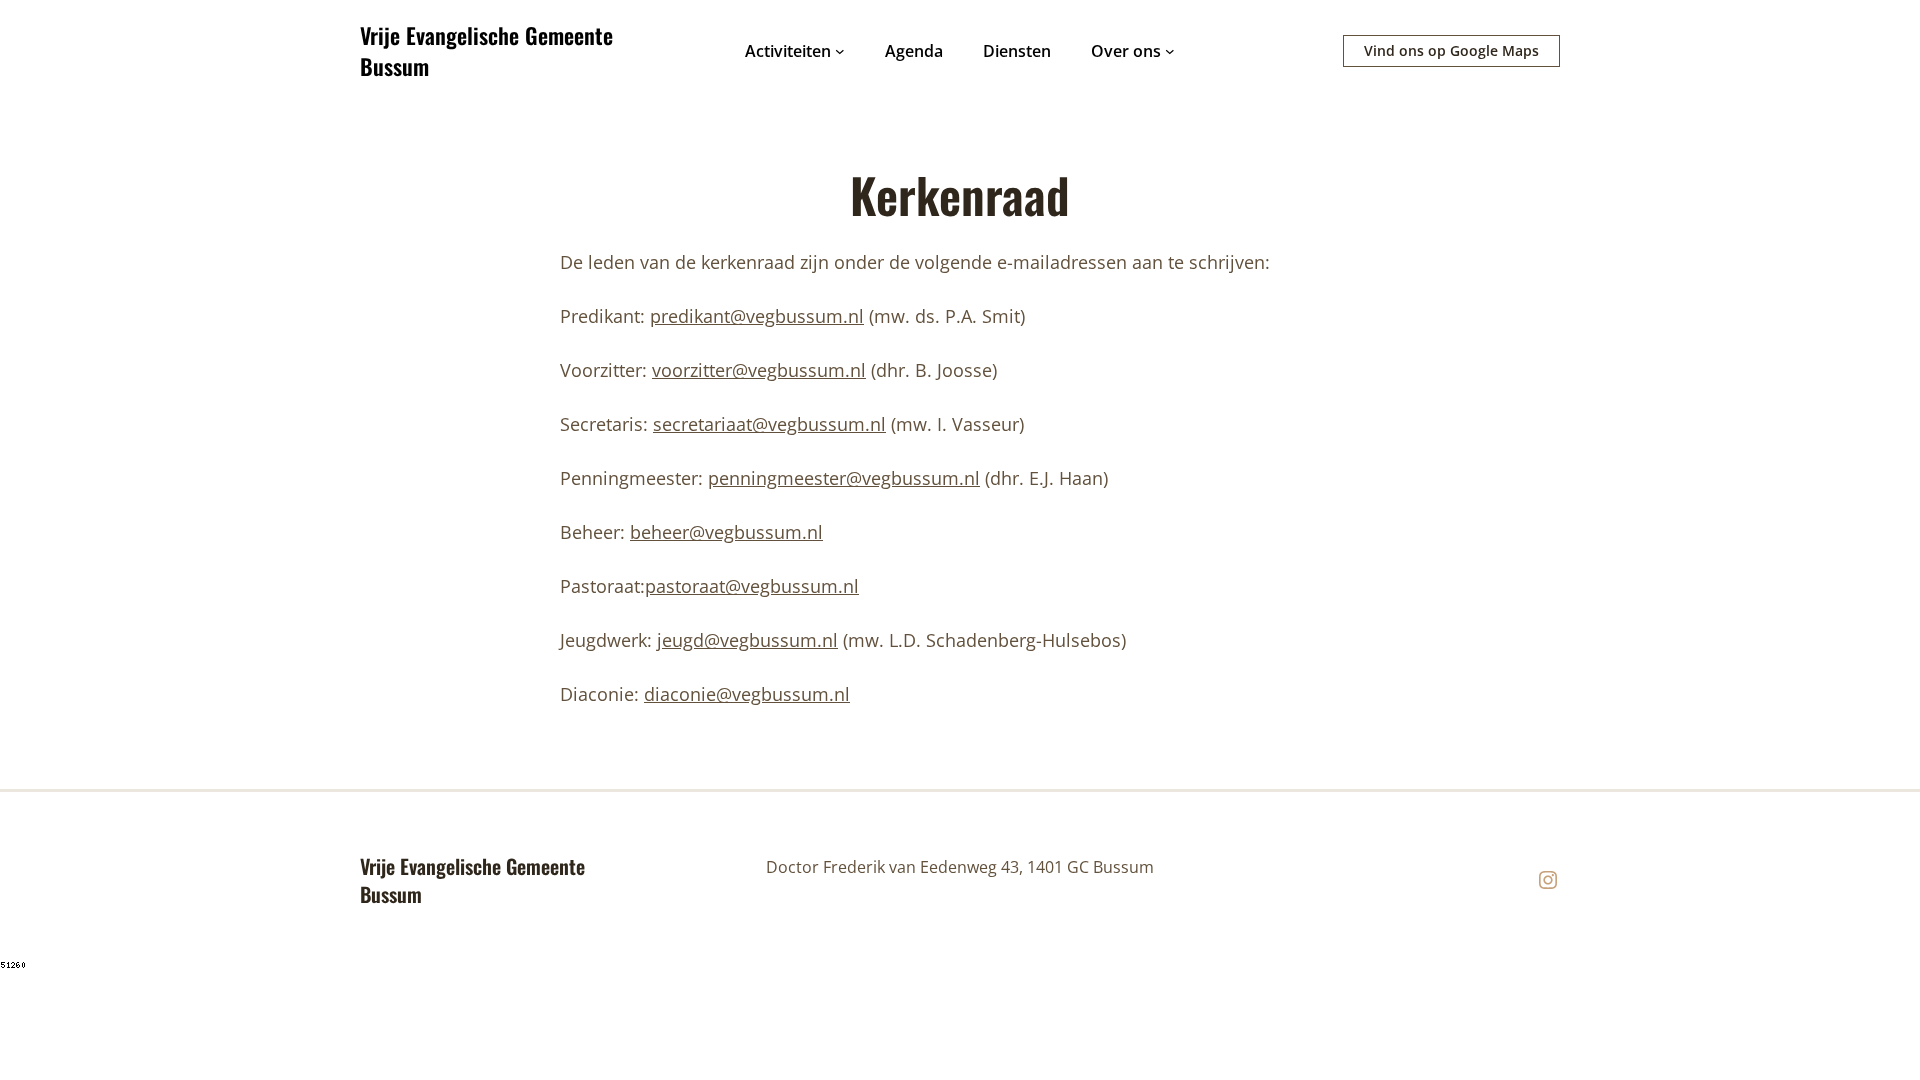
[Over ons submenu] (1170, 51)
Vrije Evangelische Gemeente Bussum (486, 50)
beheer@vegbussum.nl (726, 532)
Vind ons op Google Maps (1451, 50)
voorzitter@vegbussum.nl (759, 370)
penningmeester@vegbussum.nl (844, 478)
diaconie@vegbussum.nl (747, 694)
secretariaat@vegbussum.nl (769, 424)
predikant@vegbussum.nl (757, 316)
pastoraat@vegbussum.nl (752, 586)
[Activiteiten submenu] (840, 51)
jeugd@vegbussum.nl (747, 640)
